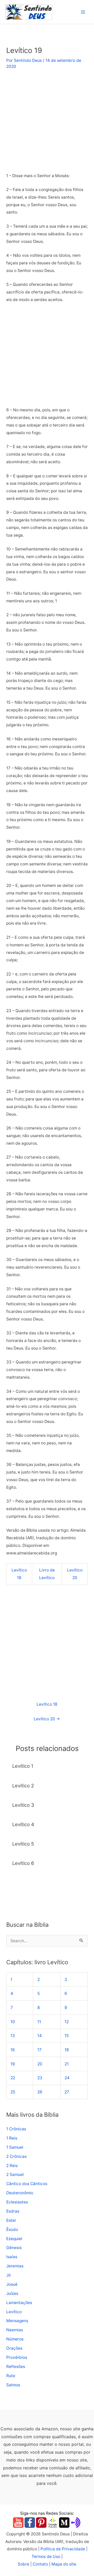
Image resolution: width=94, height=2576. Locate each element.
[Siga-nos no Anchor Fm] (76, 2522)
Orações (14, 2348)
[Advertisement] (47, 123)
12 (67, 2022)
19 (13, 2064)
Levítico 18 (47, 1704)
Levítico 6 (23, 1863)
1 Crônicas (16, 2129)
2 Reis (12, 2166)
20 (40, 2064)
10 (13, 2022)
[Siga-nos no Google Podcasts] (53, 2522)
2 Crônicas (16, 2156)
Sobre (23, 2564)
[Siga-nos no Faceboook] (30, 2522)
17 (39, 2050)
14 (40, 2036)
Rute (11, 2376)
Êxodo (12, 2230)
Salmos (13, 2385)
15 (67, 2036)
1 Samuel (15, 2147)
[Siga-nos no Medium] (64, 2522)
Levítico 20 (47, 1719)
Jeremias (15, 2266)
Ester (11, 2220)
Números (15, 2339)
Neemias (15, 2330)
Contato (40, 2564)
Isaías (12, 2257)
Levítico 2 (23, 1786)
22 (13, 2078)
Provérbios (17, 2357)
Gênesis (14, 2248)
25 (13, 2092)
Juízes (12, 2293)
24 (67, 2078)
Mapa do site (64, 2564)
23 (40, 2078)
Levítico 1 (23, 1766)
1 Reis (12, 2138)
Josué (12, 2284)
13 (13, 2036)
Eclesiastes (17, 2202)
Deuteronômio (20, 2193)
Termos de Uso (46, 2556)
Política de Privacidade (63, 2549)
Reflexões (16, 2367)
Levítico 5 (23, 1844)
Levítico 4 (23, 1824)
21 (67, 2064)
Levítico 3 (23, 1805)
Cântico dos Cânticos (27, 2184)
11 (39, 2022)
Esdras (13, 2211)
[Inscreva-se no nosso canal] (18, 2522)
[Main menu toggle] (83, 12)
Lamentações (19, 2303)
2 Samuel (15, 2174)
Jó (8, 2275)
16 (13, 2050)
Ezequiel (14, 2239)
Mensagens (17, 2321)
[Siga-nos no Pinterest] (41, 2522)
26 (40, 2092)
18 (67, 2050)
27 (67, 2092)
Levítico (14, 2312)
